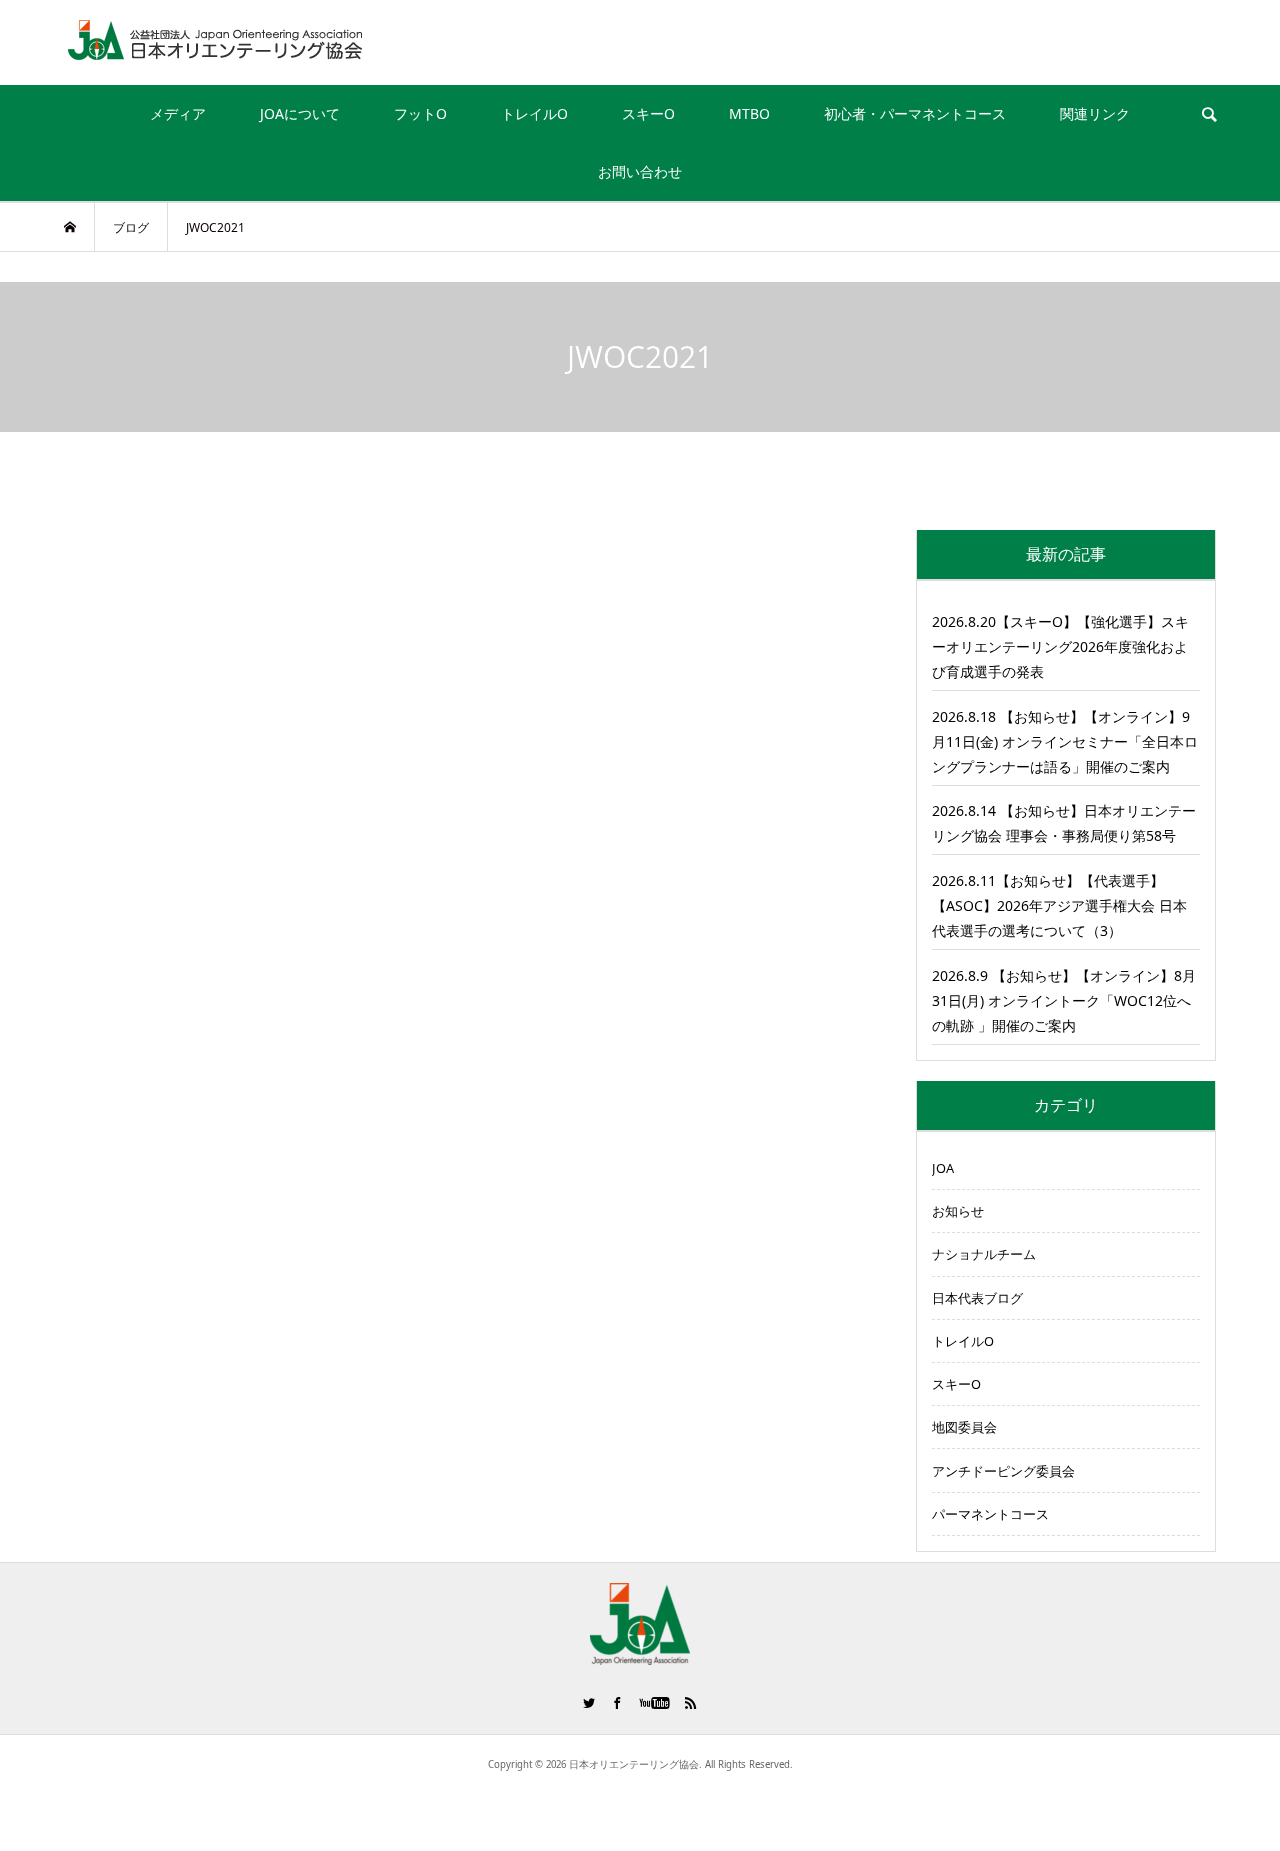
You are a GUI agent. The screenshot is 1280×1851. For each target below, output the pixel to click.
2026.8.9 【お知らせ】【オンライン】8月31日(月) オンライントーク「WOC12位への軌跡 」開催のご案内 (1064, 1000)
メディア (178, 113)
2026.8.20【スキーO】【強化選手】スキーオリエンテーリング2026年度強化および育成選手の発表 (1060, 646)
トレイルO (534, 113)
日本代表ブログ (977, 1298)
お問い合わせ (640, 171)
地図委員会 (964, 1427)
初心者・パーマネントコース (915, 113)
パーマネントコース (990, 1514)
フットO (420, 113)
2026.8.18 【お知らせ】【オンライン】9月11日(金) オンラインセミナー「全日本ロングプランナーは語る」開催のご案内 (1065, 741)
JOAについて (300, 113)
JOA (943, 1168)
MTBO (749, 113)
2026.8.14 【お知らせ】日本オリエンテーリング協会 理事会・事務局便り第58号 (1064, 823)
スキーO (648, 113)
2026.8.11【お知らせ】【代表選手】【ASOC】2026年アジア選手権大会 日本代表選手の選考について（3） (1059, 905)
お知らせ (958, 1211)
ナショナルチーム (984, 1254)
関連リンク (1095, 113)
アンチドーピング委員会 (1003, 1471)
